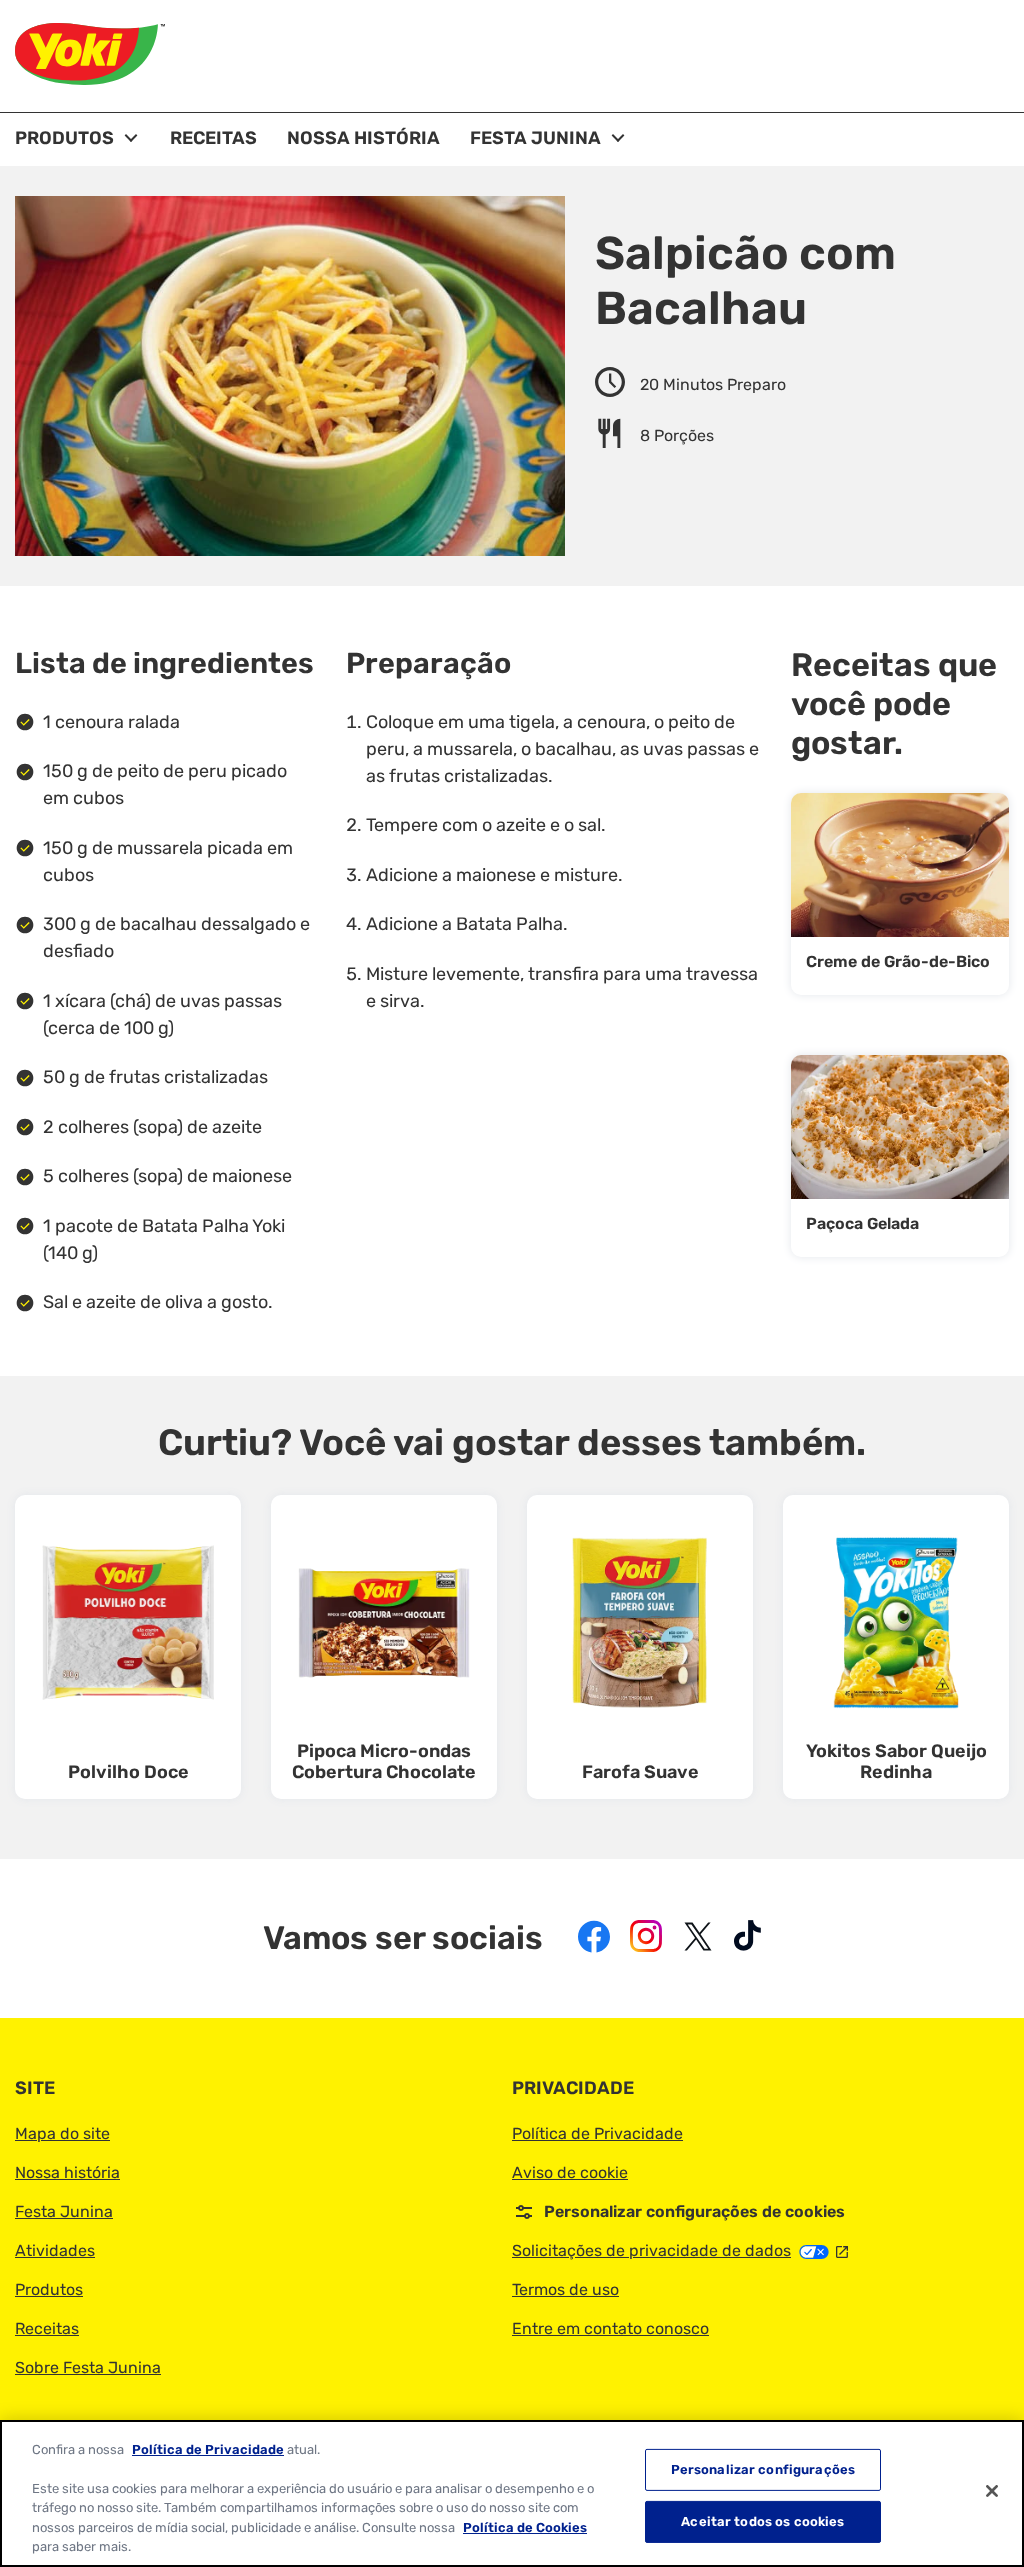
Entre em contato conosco (610, 2328)
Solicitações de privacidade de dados (680, 2250)
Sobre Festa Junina (88, 2367)
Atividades (55, 2250)
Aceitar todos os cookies (762, 2521)
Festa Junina (64, 2211)
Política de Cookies (525, 2527)
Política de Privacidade (597, 2133)
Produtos (49, 2289)
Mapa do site (62, 2133)
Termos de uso (565, 2289)
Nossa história (67, 2172)
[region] (512, 2493)
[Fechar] (992, 2491)
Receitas (47, 2328)
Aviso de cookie (570, 2172)
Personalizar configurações (763, 2469)
